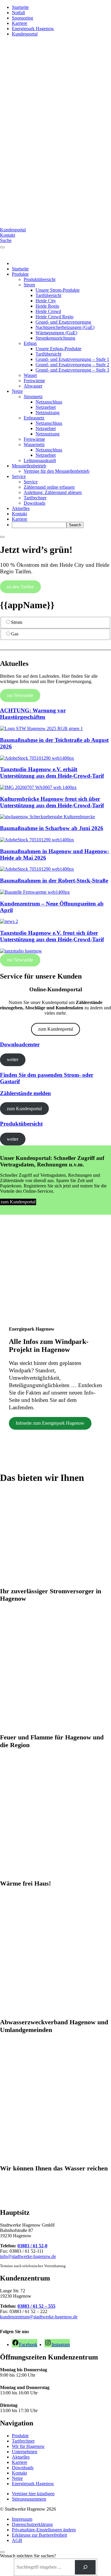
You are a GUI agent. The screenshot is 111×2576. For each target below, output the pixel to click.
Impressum (22, 2519)
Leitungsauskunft (40, 460)
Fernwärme (34, 381)
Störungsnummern (29, 2499)
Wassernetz (34, 444)
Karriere (20, 23)
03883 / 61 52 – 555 (36, 2306)
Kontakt (8, 235)
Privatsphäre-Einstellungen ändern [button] (44, 2530)
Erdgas (30, 343)
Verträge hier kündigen (33, 2494)
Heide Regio (47, 306)
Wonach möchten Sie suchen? (28, 2556)
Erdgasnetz (34, 418)
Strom (29, 285)
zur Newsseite (20, 695)
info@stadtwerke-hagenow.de (28, 2256)
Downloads (34, 503)
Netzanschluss (49, 402)
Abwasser (33, 386)
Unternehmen (25, 2452)
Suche (6, 240)
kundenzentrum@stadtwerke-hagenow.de (39, 2317)
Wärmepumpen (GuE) (56, 333)
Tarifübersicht (48, 295)
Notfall (18, 13)
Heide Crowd (48, 311)
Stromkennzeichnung (55, 338)
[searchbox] (39, 525)
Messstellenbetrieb (29, 466)
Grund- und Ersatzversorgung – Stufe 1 (72, 359)
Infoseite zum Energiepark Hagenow (50, 1423)
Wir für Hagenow (28, 2446)
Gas (15, 634)
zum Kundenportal (56, 1029)
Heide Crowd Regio (54, 317)
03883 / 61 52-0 (32, 2246)
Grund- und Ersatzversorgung (63, 322)
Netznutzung (48, 413)
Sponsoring (22, 18)
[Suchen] (85, 2567)
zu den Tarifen (20, 587)
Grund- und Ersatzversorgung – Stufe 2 (72, 365)
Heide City (46, 301)
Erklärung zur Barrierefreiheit (39, 2535)
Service (19, 476)
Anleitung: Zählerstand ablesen (53, 492)
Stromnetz (33, 397)
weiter (13, 1059)
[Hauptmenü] (2, 247)
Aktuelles (21, 508)
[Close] (2, 537)
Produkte (20, 274)
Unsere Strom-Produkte (58, 290)
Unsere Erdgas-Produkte (58, 349)
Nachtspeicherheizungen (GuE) (65, 327)
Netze (17, 391)
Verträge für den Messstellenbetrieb (57, 471)
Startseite (20, 7)
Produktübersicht (40, 279)
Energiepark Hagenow (33, 29)
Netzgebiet (46, 407)
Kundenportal (25, 34)
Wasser (30, 375)
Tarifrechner (35, 498)
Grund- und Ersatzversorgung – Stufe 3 (72, 370)
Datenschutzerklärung (32, 2524)
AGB (17, 2540)
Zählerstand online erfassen (49, 487)
